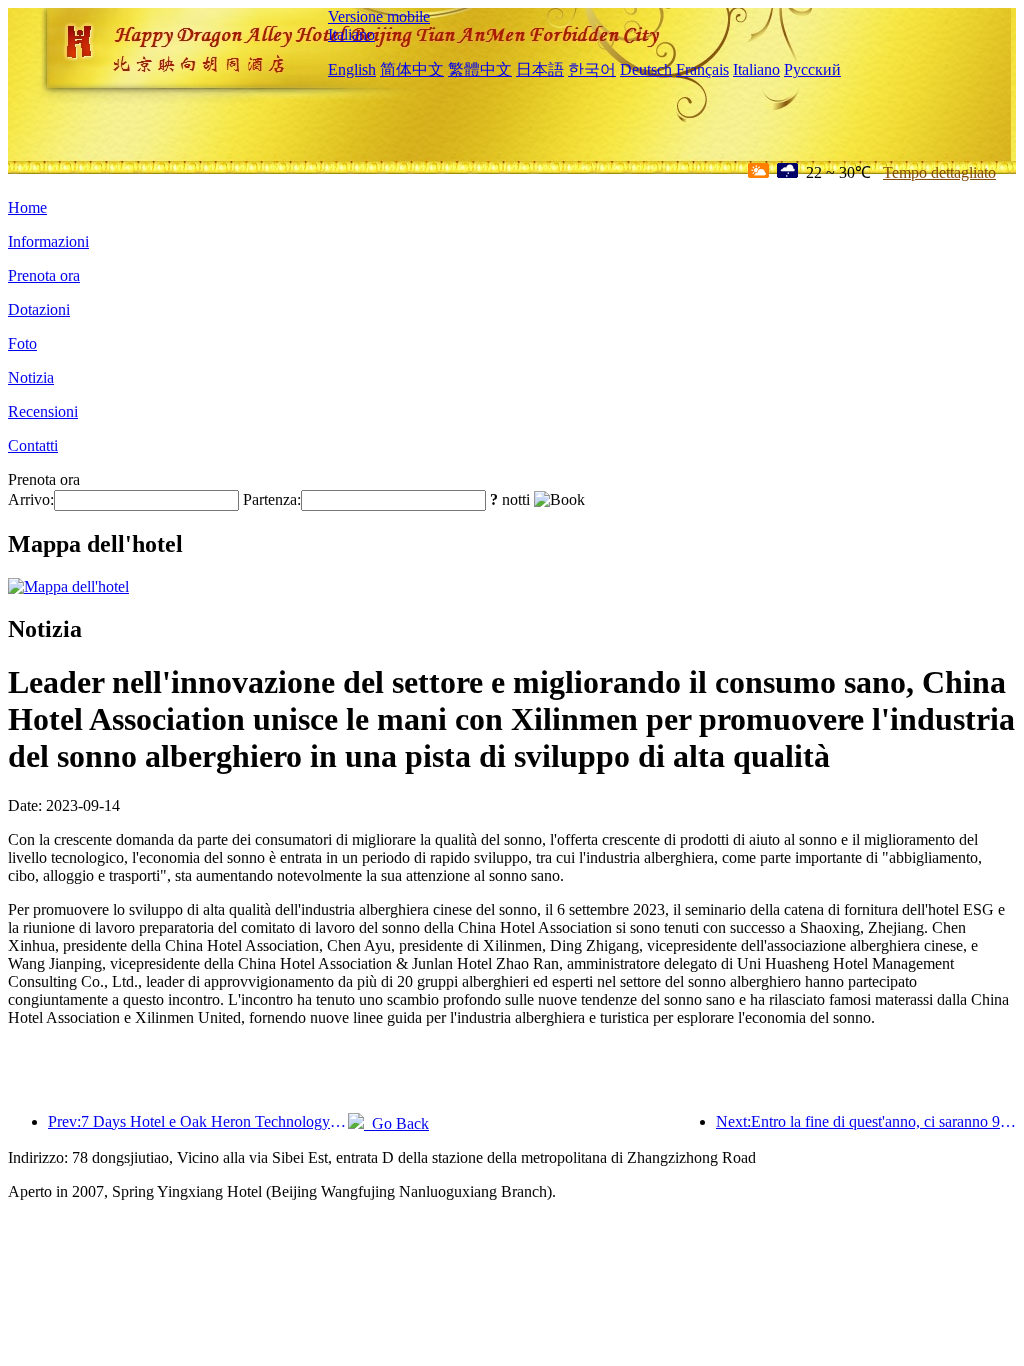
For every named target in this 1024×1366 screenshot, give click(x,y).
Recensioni (43, 411)
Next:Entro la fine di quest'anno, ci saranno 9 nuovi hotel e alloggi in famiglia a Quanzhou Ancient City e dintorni (866, 1121)
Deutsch (646, 69)
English (352, 69)
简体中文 (412, 69)
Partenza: (272, 499)
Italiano (351, 34)
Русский (812, 69)
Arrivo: (31, 499)
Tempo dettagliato (939, 172)
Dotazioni (39, 309)
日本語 (540, 69)
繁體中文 (480, 69)
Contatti (33, 445)
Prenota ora (44, 275)
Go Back (396, 1123)
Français (702, 69)
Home (27, 207)
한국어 (592, 69)
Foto (22, 343)
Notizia (31, 377)
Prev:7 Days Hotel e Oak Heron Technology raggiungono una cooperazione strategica (198, 1121)
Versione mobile (379, 16)
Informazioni (48, 241)
